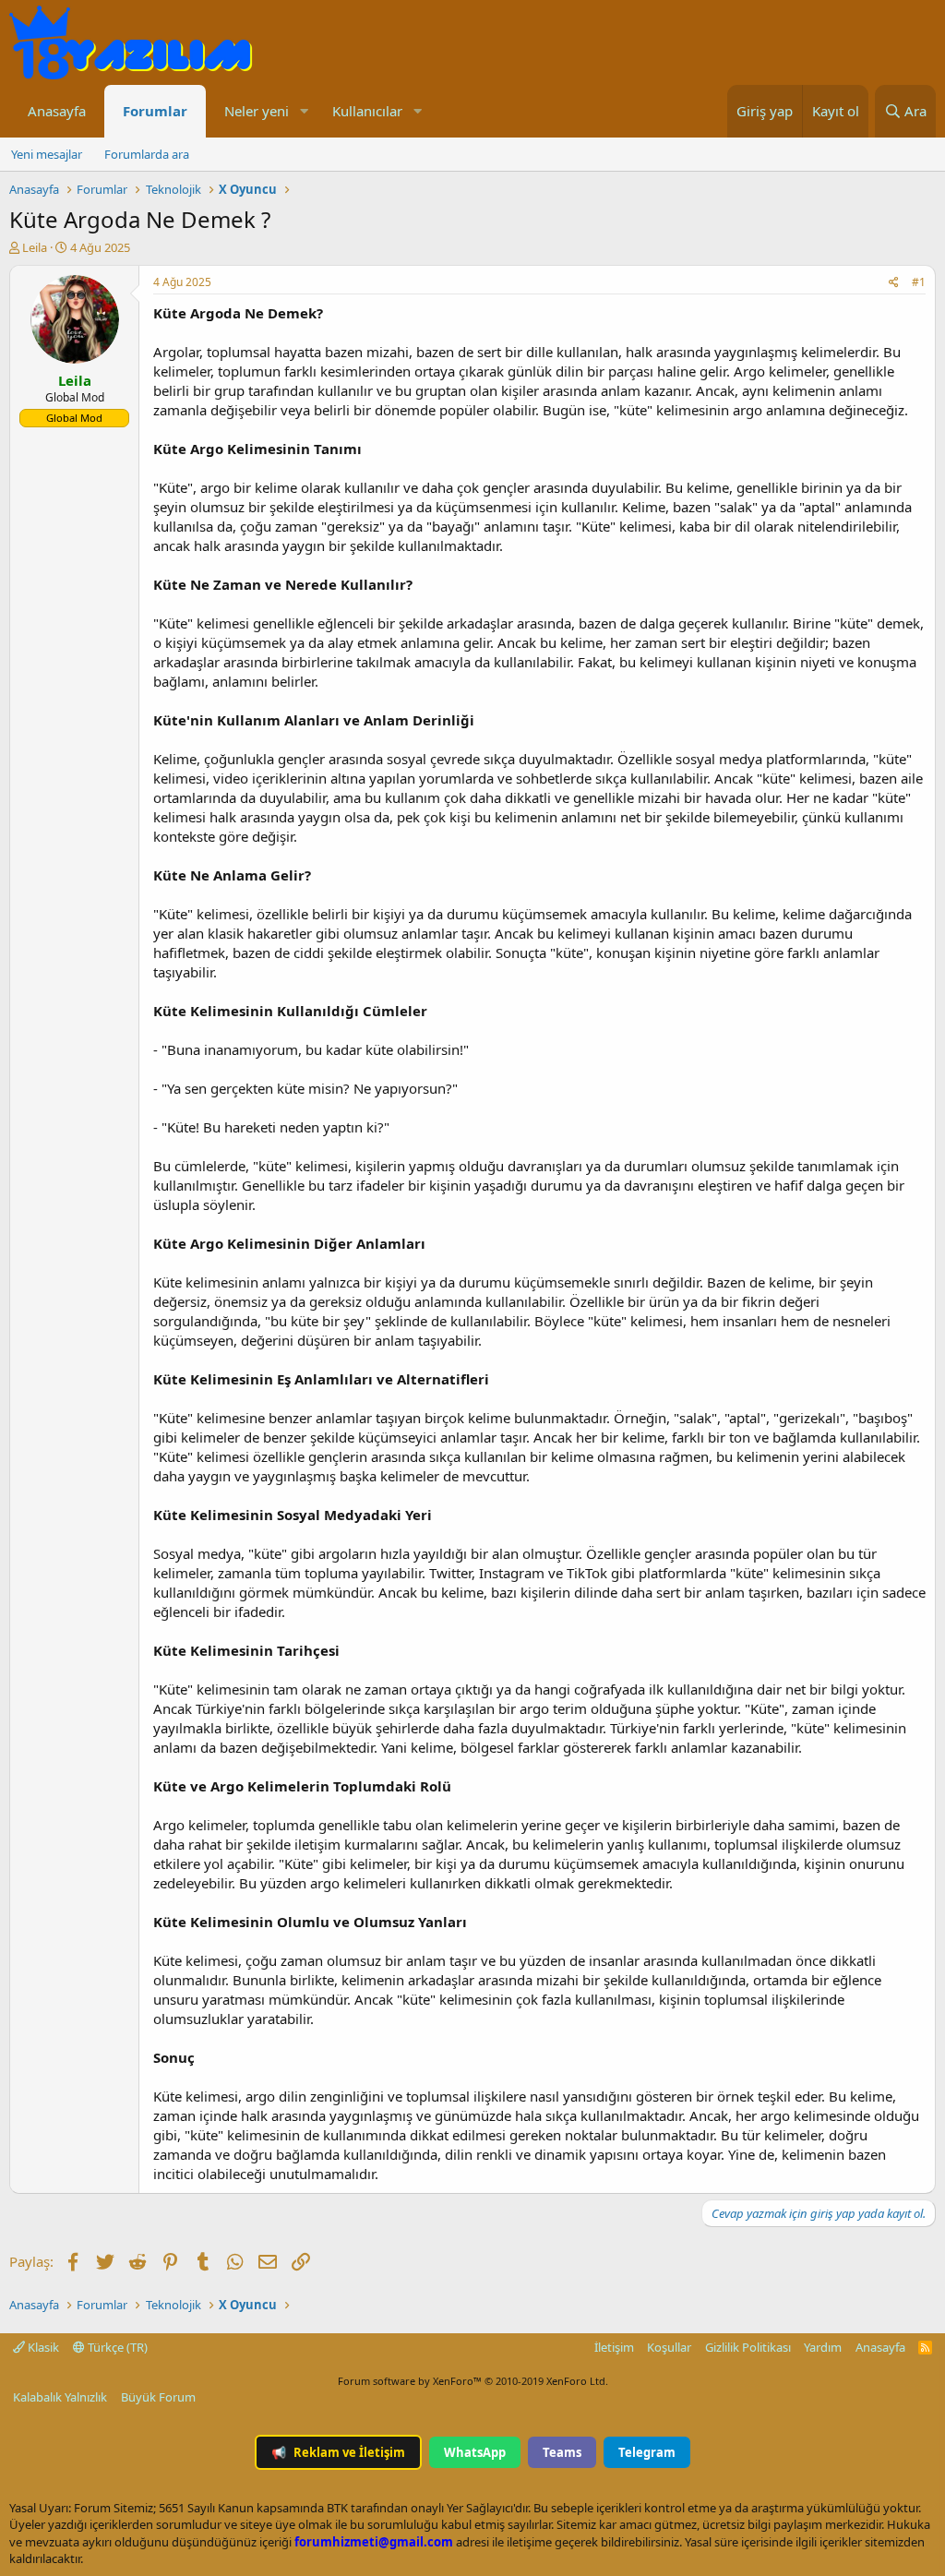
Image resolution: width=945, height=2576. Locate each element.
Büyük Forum (158, 2397)
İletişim (614, 2347)
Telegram (647, 2452)
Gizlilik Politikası (748, 2347)
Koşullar (669, 2347)
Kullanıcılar (367, 111)
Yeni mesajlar (47, 154)
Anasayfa (57, 111)
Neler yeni (257, 111)
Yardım (823, 2347)
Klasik (42, 2347)
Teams (562, 2452)
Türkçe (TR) (116, 2347)
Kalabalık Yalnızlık (60, 2397)
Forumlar (155, 111)
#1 (919, 282)
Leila (35, 247)
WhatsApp (475, 2452)
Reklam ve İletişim (338, 2452)
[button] (304, 111)
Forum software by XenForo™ (473, 2381)
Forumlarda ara (147, 154)
